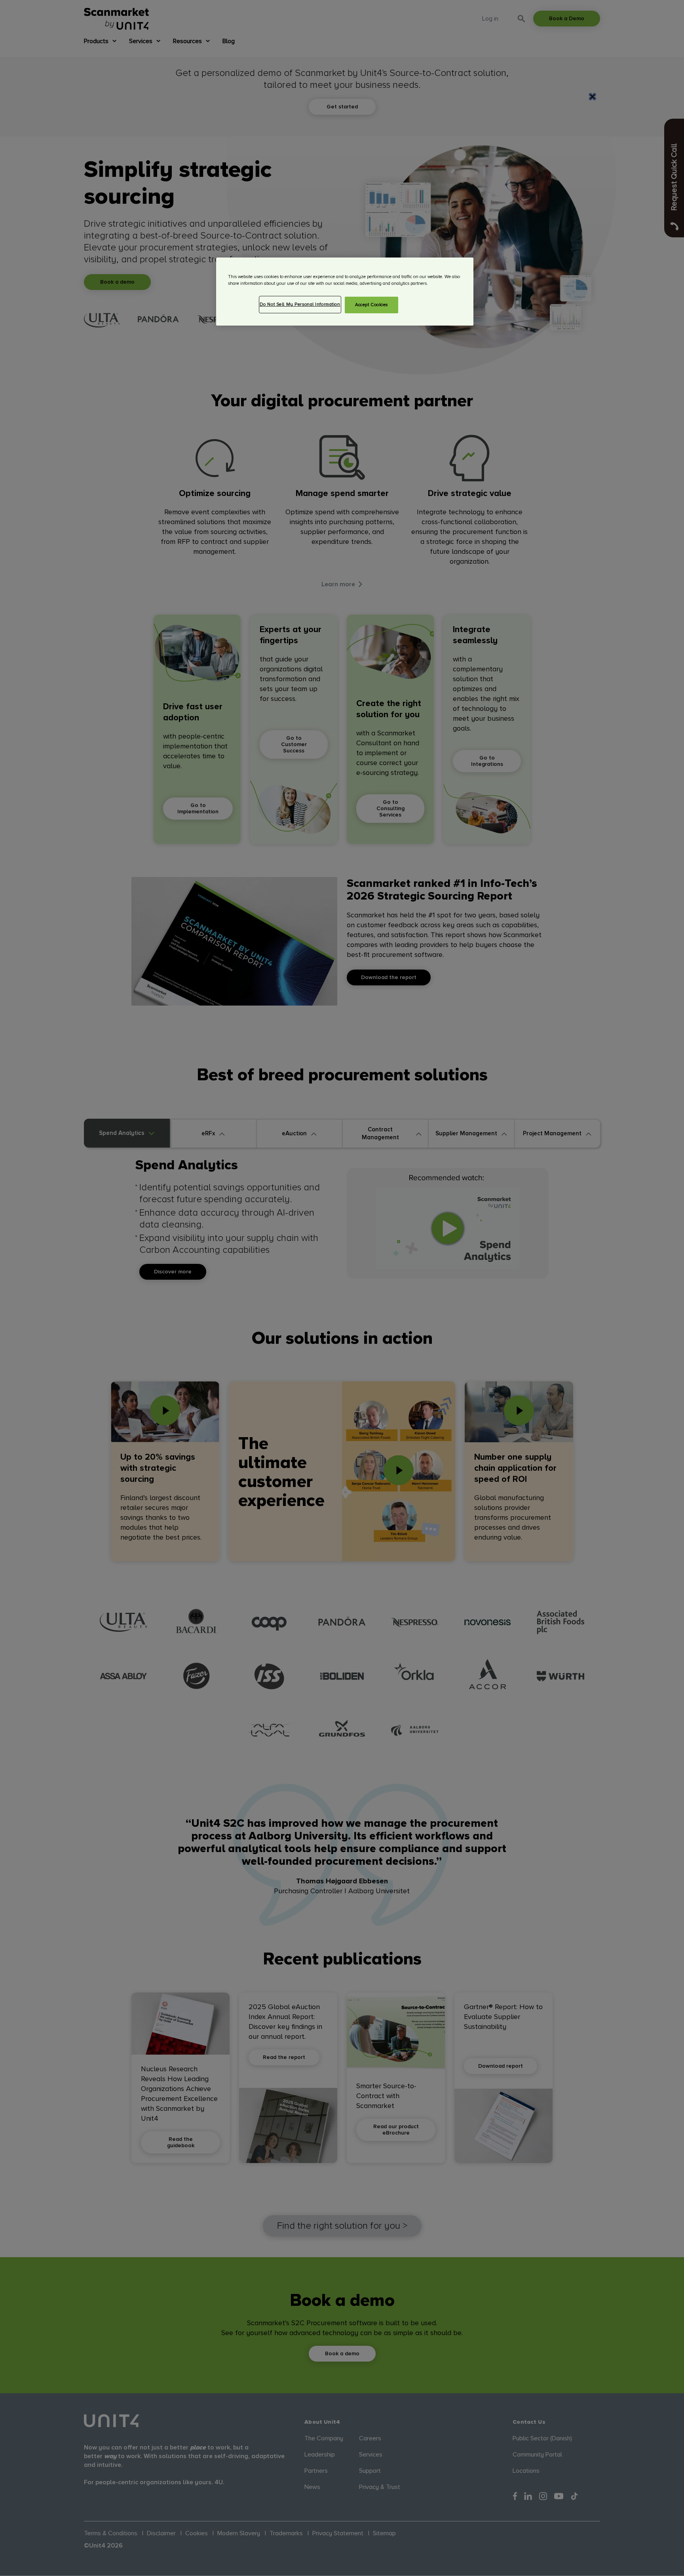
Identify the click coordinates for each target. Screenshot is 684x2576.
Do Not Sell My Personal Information (300, 304)
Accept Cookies (371, 305)
